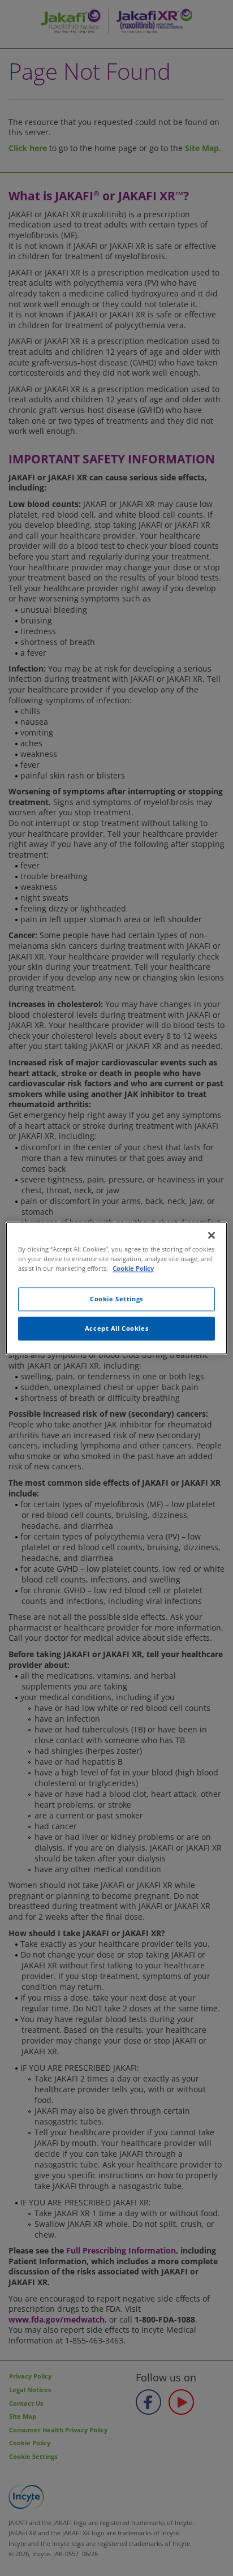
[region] (116, 1288)
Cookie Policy (133, 1268)
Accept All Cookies (116, 1328)
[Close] (212, 1235)
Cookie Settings (116, 1299)
